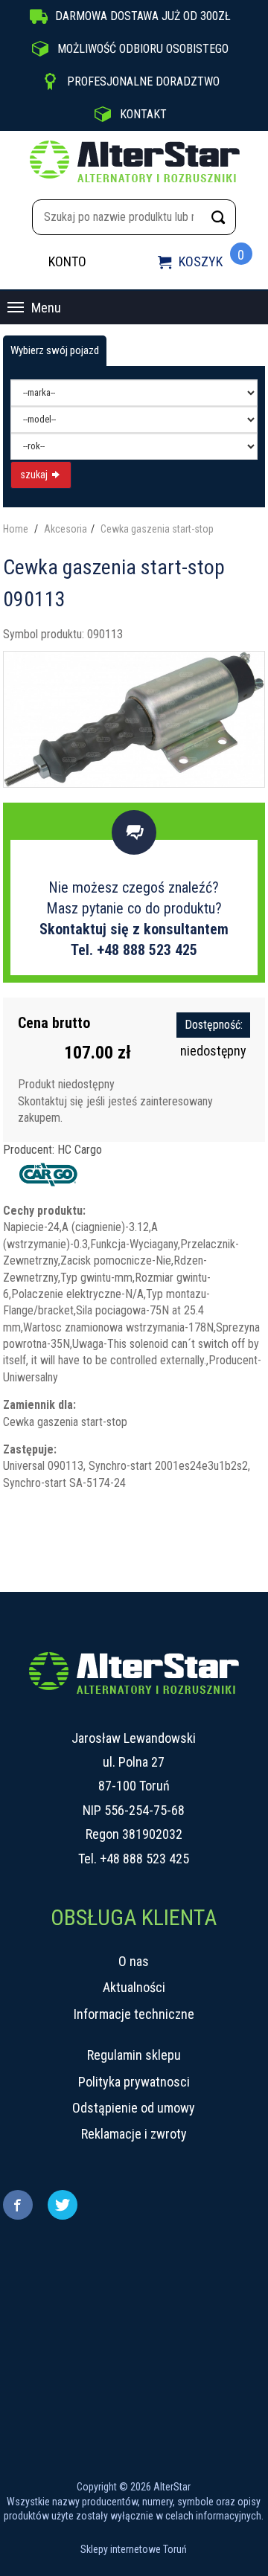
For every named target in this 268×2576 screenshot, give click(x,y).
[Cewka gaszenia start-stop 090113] (134, 718)
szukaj (35, 475)
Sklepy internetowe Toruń (134, 2549)
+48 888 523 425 (144, 1859)
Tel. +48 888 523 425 (134, 950)
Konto (67, 261)
